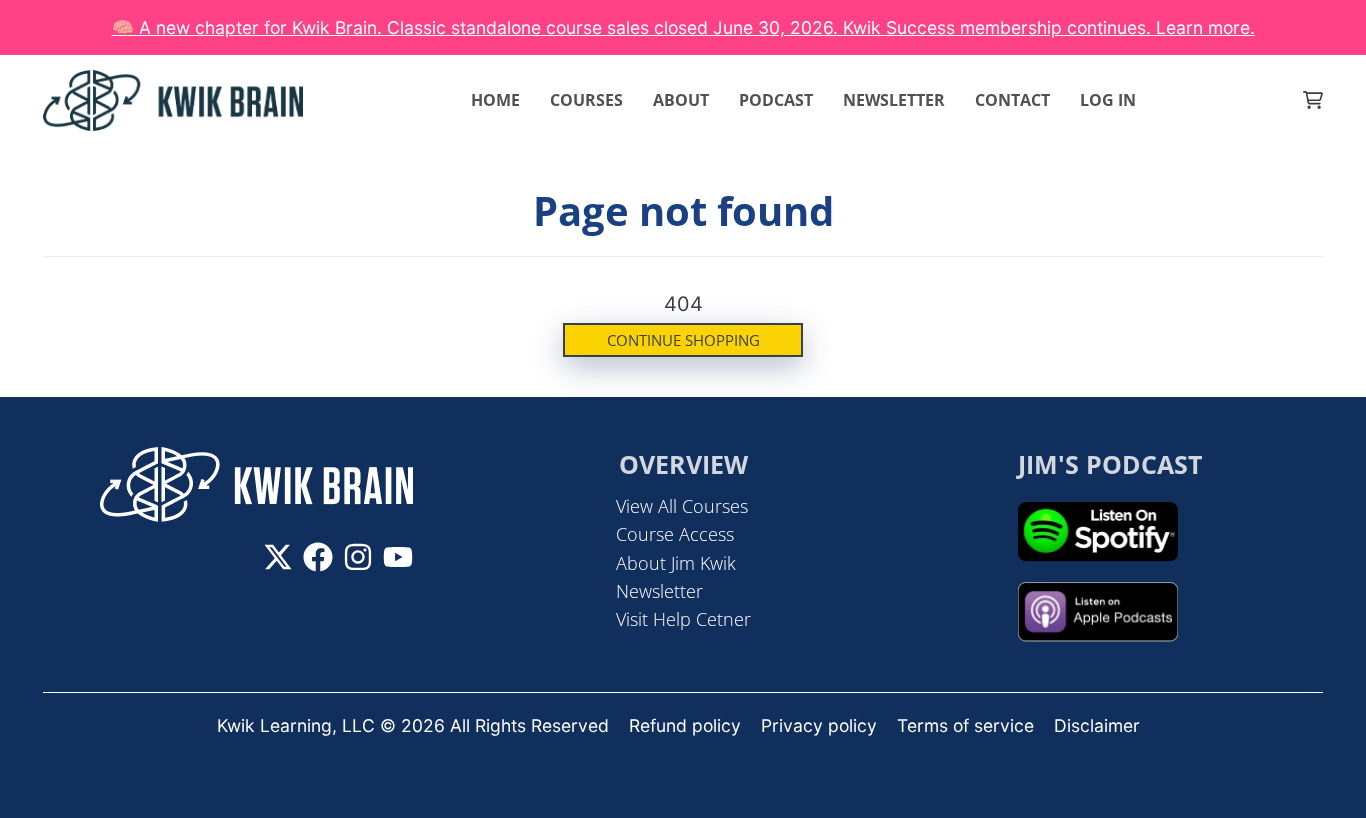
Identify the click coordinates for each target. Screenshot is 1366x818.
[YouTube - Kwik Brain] (398, 557)
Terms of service (965, 725)
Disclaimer (1097, 725)
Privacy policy (819, 725)
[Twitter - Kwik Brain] (278, 557)
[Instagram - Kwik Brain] (358, 557)
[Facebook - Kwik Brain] (318, 557)
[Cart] (1313, 100)
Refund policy (685, 725)
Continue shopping (683, 340)
